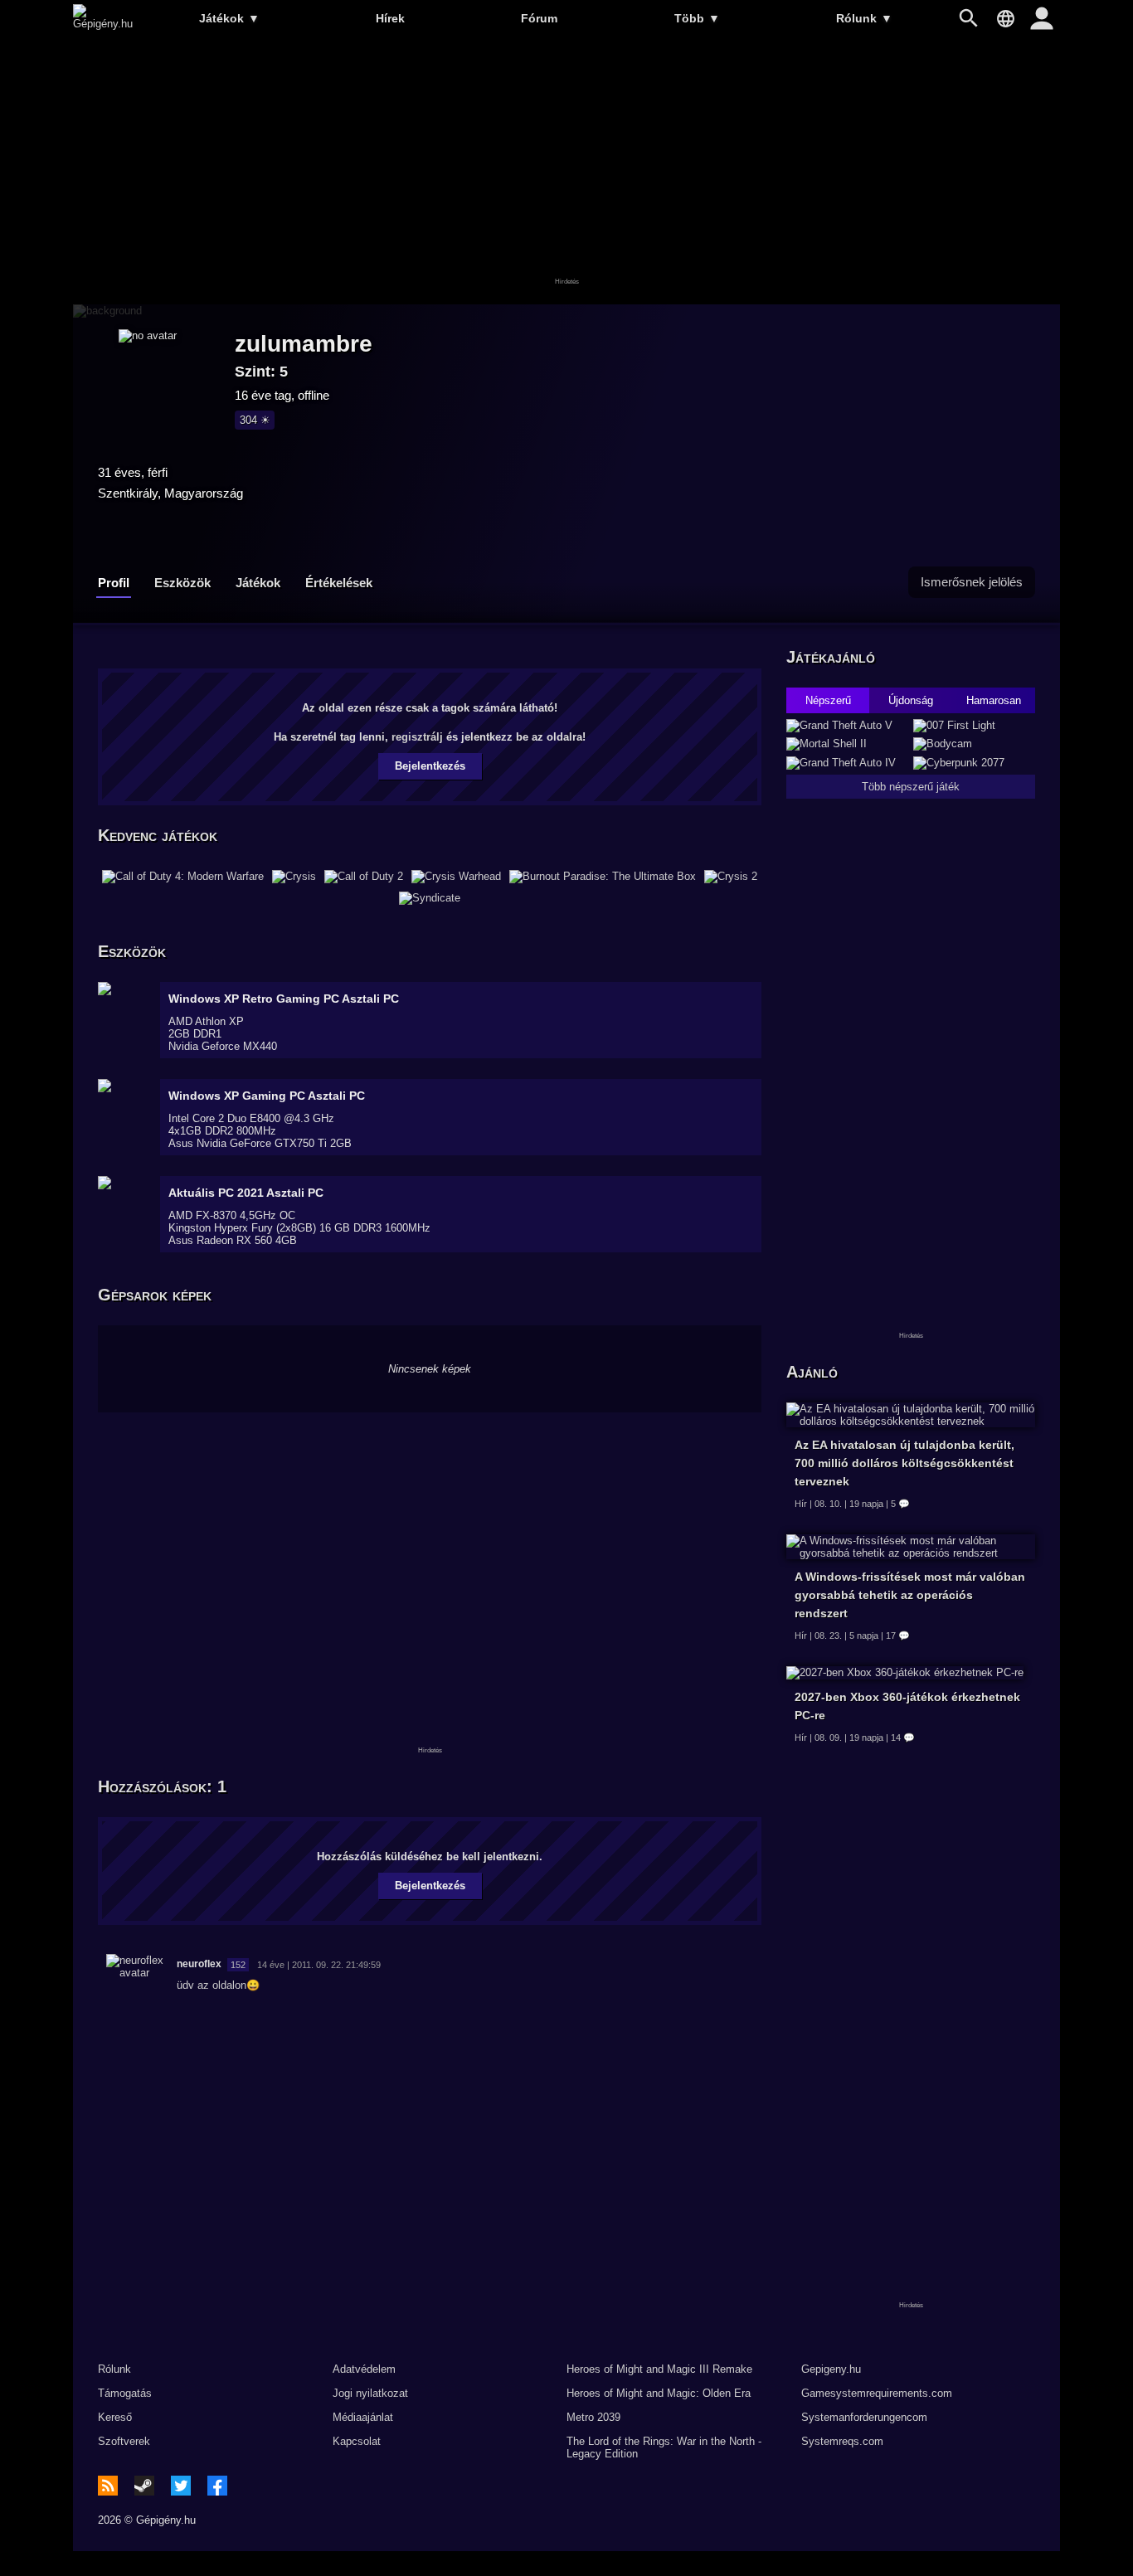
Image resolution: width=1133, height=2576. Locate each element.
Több (697, 18)
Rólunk (864, 18)
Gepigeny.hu (831, 2369)
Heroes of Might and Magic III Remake (659, 2369)
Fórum (539, 18)
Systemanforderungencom (864, 2417)
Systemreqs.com (842, 2441)
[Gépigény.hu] (103, 24)
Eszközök (182, 583)
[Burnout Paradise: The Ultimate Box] (603, 877)
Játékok (229, 18)
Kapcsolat (357, 2441)
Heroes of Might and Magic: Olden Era (659, 2393)
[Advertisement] (566, 172)
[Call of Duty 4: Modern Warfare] (183, 877)
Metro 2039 (593, 2417)
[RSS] (108, 2486)
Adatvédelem (364, 2369)
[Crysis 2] (731, 877)
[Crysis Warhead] (456, 877)
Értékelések (339, 583)
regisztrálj (417, 737)
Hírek (390, 18)
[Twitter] (181, 2486)
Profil (114, 583)
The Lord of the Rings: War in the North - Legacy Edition (664, 2447)
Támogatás (125, 2393)
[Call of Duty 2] (364, 877)
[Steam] (144, 2486)
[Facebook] (217, 2486)
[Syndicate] (430, 898)
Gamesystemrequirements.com (877, 2393)
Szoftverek (124, 2441)
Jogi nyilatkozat (370, 2393)
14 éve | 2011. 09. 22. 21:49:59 (319, 1965)
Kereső (115, 2417)
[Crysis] (294, 877)
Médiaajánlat (363, 2417)
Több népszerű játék (911, 787)
